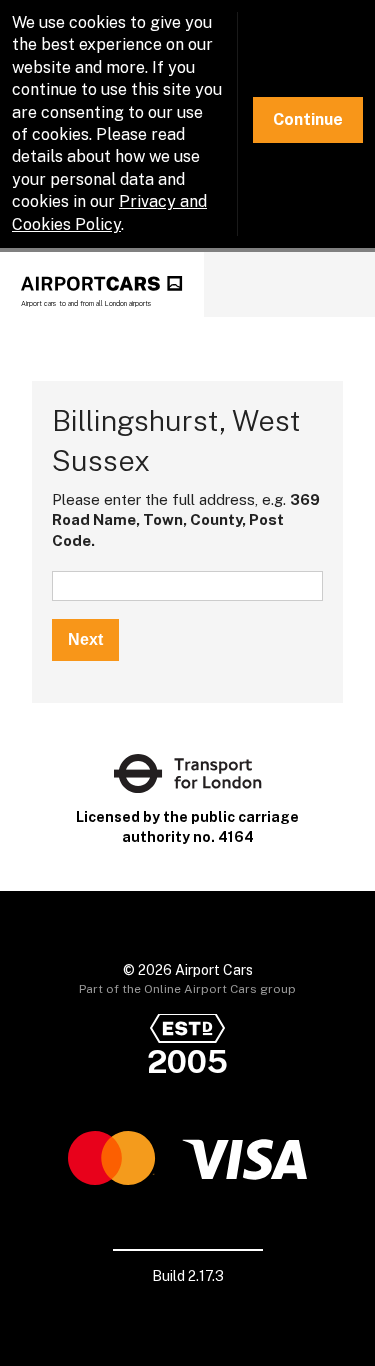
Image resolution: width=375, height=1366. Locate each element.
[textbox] (187, 586)
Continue (308, 119)
